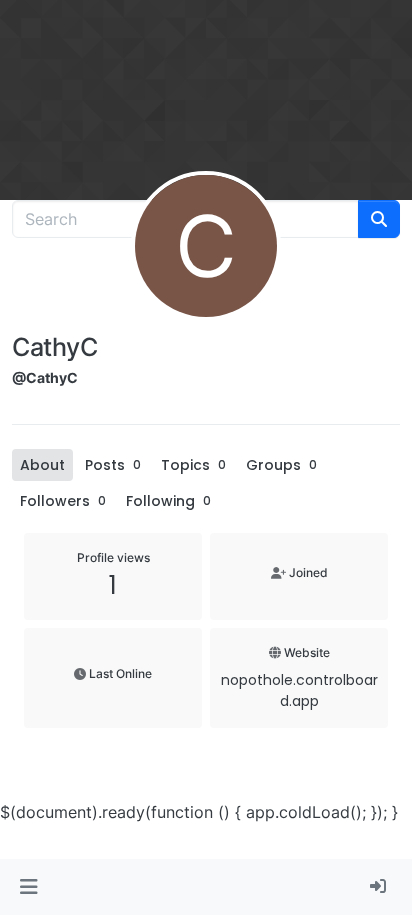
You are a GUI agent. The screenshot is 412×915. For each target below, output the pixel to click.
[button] (28, 887)
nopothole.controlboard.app (299, 690)
